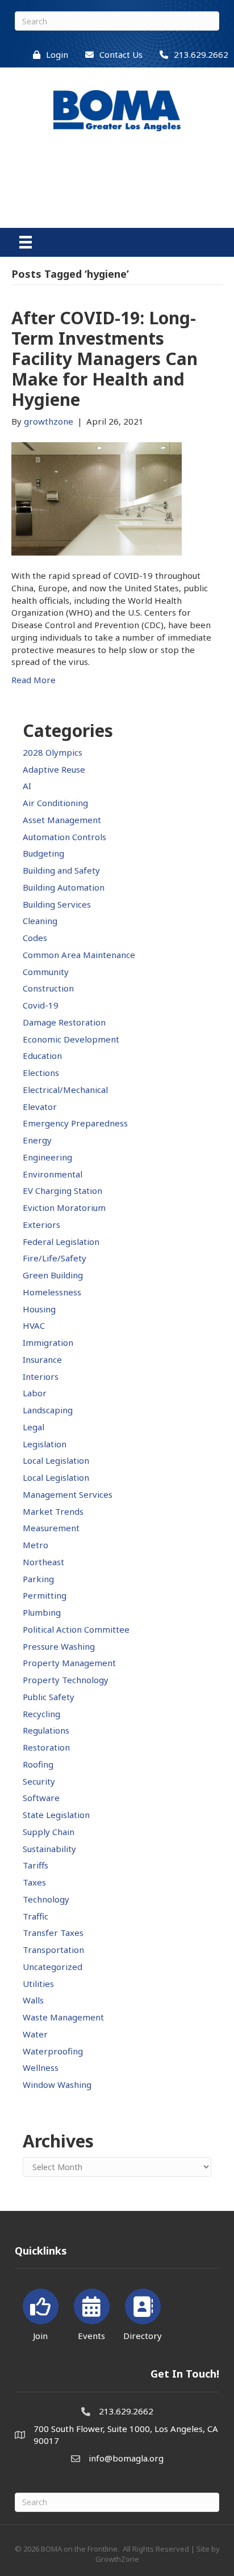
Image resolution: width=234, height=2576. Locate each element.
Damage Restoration (64, 1022)
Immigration (48, 1342)
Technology (46, 1899)
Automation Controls (64, 837)
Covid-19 (41, 1005)
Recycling (41, 1714)
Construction (48, 988)
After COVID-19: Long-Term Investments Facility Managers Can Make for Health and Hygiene (105, 359)
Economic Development (71, 1039)
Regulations (46, 1730)
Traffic (35, 1916)
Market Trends (53, 1511)
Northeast (43, 1562)
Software (41, 1798)
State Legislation (56, 1815)
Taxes (34, 1882)
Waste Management (63, 2017)
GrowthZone (117, 2559)
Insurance (42, 1359)
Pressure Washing (59, 1646)
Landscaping (48, 1410)
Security (39, 1781)
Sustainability (49, 1849)
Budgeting (43, 853)
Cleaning (40, 921)
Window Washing (57, 2084)
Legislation (45, 1444)
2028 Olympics (53, 752)
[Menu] (26, 242)
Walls (33, 2000)
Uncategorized (53, 1967)
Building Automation (64, 887)
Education (42, 1056)
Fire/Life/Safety (55, 1258)
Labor (35, 1393)
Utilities (38, 1984)
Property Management (69, 1663)
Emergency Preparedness (75, 1123)
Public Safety (49, 1697)
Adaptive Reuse (54, 769)
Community (46, 972)
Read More (34, 680)
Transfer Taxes (53, 1933)
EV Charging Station (62, 1190)
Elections (41, 1073)
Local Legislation (56, 1460)
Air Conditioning (55, 803)
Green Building (53, 1275)
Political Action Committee (76, 1629)
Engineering (47, 1157)
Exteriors (41, 1225)
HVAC (34, 1325)
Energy (37, 1140)
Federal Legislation (61, 1242)
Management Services (68, 1494)
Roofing (38, 1764)
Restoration (46, 1747)
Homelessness (52, 1292)
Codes (35, 938)
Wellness (41, 2067)
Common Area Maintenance (79, 955)
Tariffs (35, 1865)
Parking (38, 1579)
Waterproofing (53, 2051)
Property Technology (66, 1680)
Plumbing (42, 1612)
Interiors (41, 1376)
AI (27, 786)
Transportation (53, 1950)
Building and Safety (61, 870)
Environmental (53, 1174)
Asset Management (62, 820)
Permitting (45, 1595)
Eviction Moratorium (64, 1207)
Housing (39, 1309)
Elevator (40, 1107)
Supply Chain (49, 1832)
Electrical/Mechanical (65, 1090)
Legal (34, 1427)
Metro (35, 1545)
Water (35, 2034)
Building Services (57, 904)
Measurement (51, 1528)
